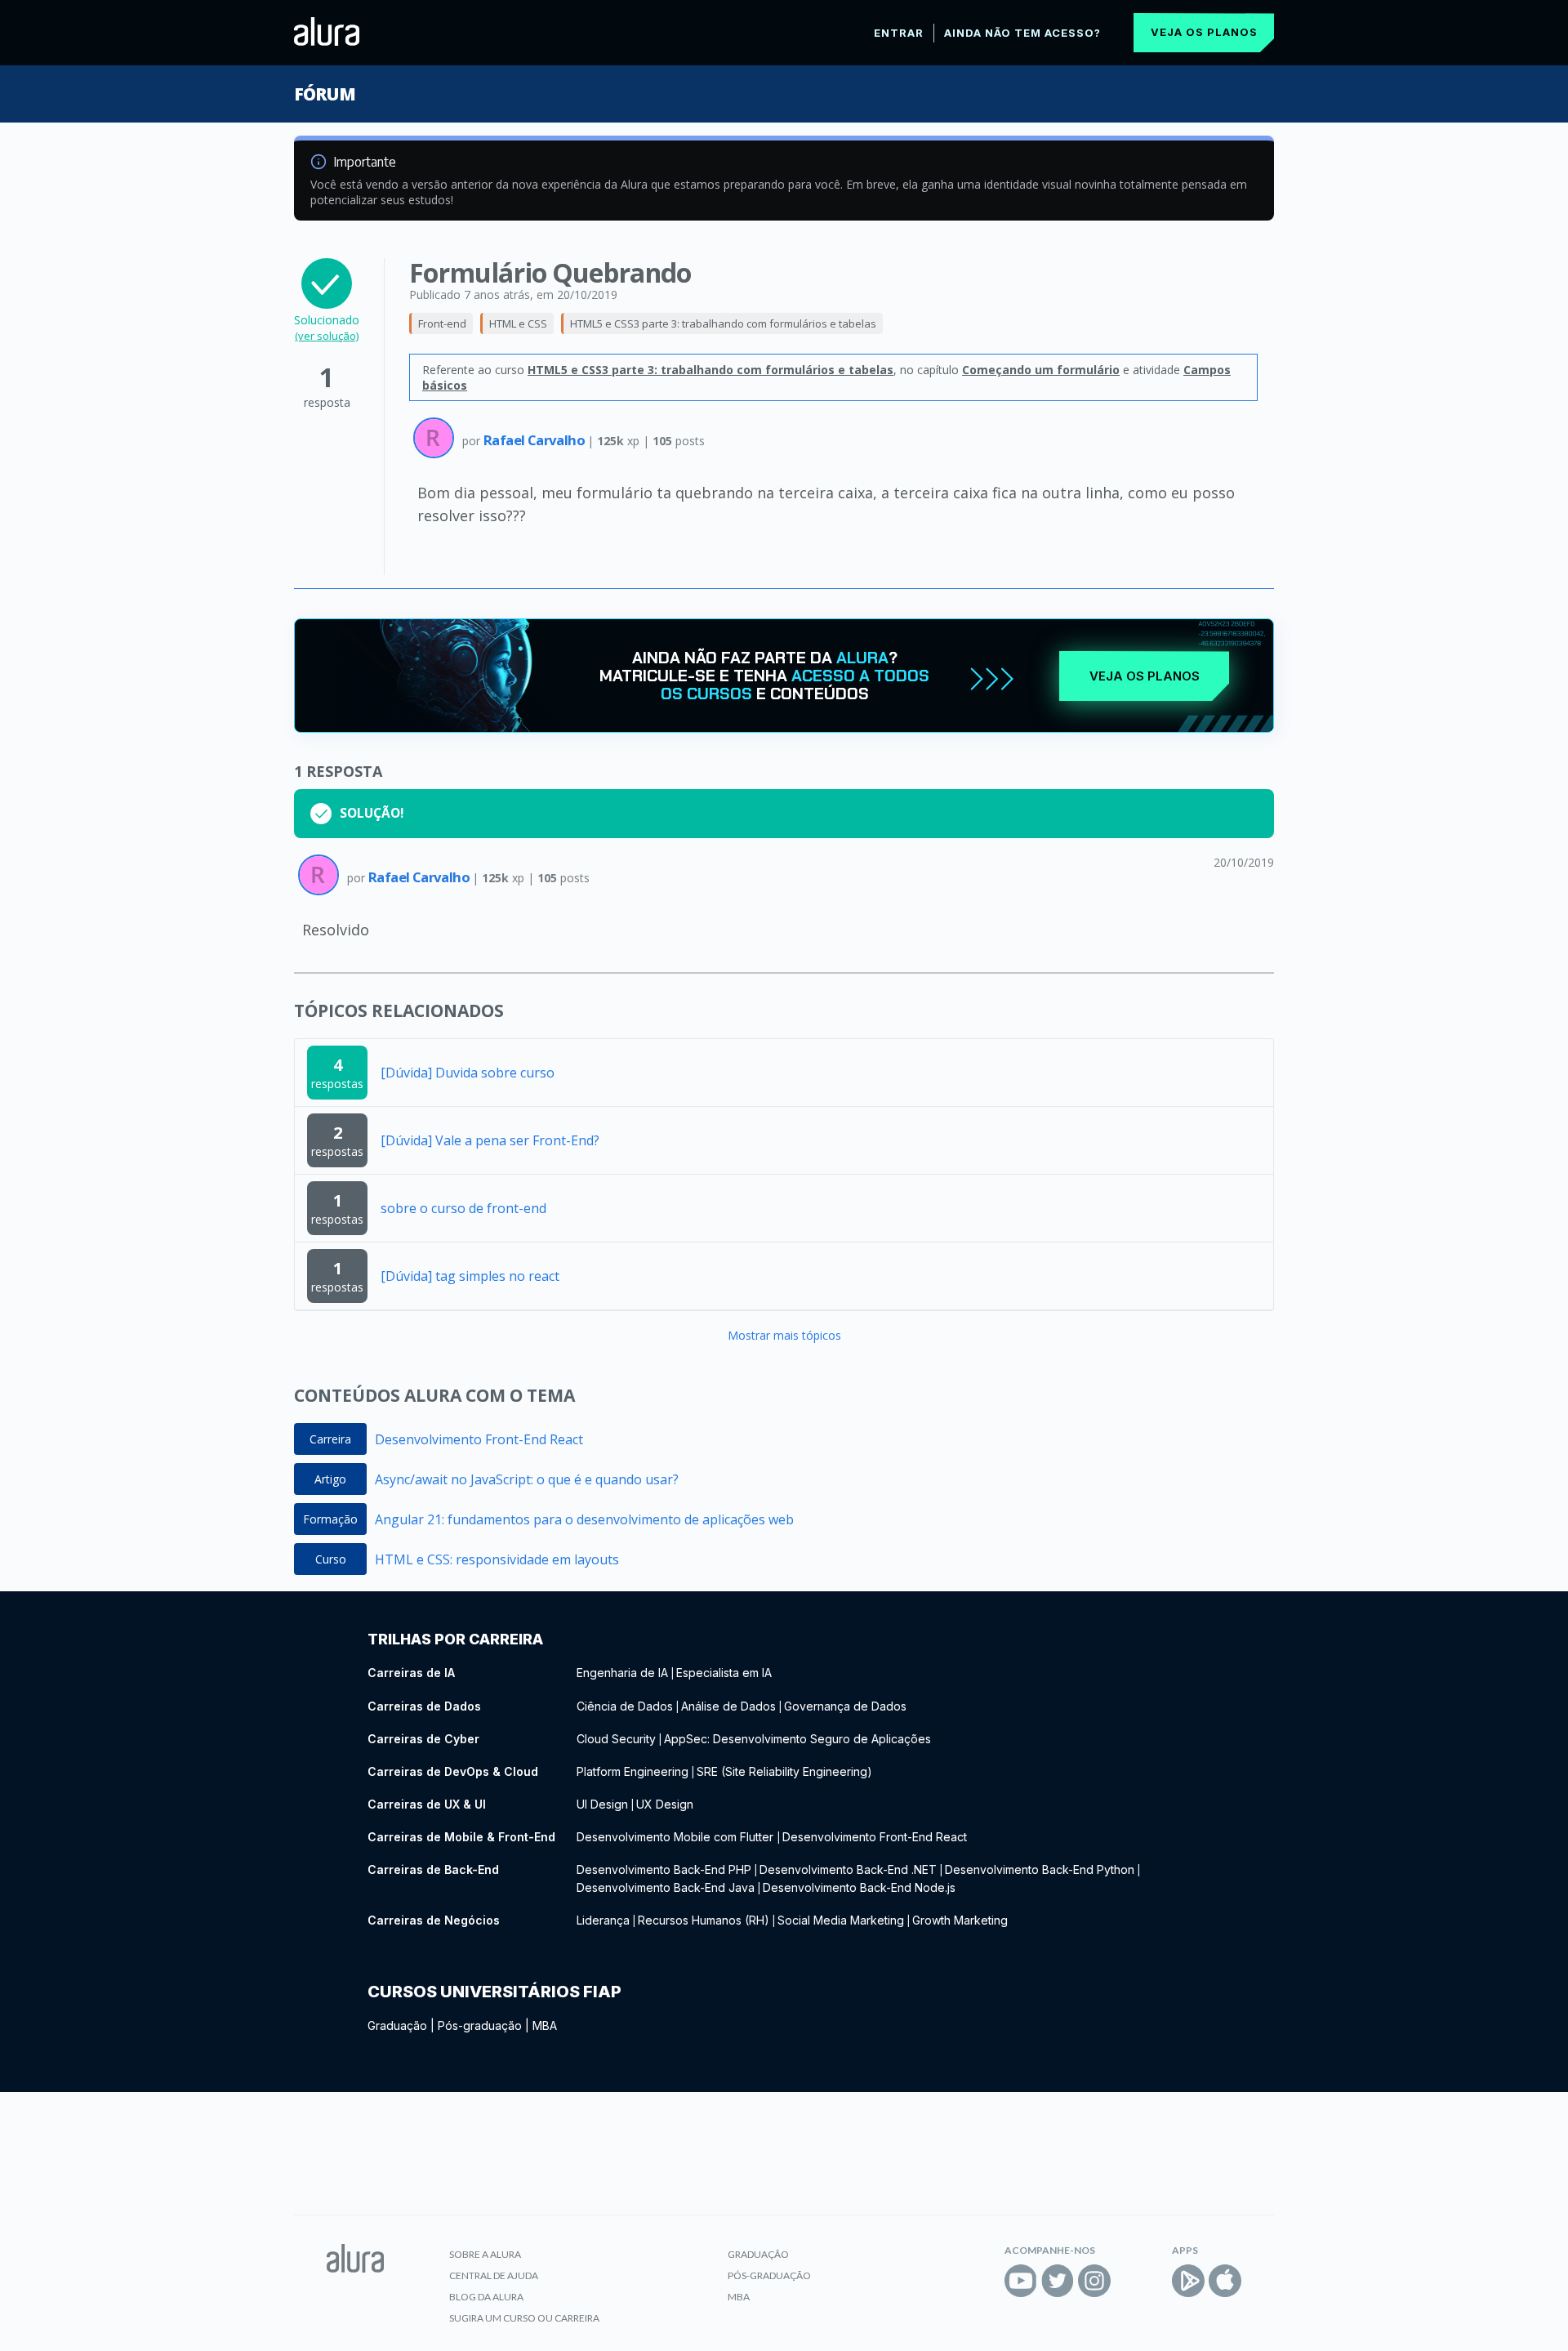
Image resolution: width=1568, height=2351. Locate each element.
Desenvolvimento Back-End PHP (664, 1869)
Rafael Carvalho (535, 440)
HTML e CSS (518, 323)
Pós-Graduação (769, 2275)
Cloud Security (616, 1739)
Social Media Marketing (841, 1920)
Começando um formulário (1041, 370)
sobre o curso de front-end (463, 1208)
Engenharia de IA (622, 1673)
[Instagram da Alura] (1094, 2281)
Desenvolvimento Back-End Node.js (859, 1887)
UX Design (665, 1804)
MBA (545, 2025)
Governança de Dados (845, 1706)
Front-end (442, 323)
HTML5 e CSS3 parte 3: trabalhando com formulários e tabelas (723, 323)
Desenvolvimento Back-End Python (1040, 1869)
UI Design (602, 1804)
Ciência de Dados (625, 1706)
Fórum (325, 94)
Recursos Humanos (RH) (704, 1920)
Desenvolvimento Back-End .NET (848, 1869)
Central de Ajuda (494, 2275)
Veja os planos (1204, 32)
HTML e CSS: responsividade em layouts (497, 1559)
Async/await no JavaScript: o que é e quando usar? (527, 1479)
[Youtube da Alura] (1021, 2281)
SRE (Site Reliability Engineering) (784, 1771)
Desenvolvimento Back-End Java (666, 1887)
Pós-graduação (480, 2025)
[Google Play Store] (1188, 2281)
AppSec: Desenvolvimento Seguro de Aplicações (797, 1739)
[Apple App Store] (1225, 2281)
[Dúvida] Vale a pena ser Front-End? (490, 1140)
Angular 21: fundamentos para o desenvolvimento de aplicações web (584, 1519)
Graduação (397, 2025)
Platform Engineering (633, 1771)
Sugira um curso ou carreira (524, 2318)
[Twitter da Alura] (1058, 2281)
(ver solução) (327, 336)
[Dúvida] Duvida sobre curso (468, 1073)
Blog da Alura (486, 2297)
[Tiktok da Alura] (1131, 2281)
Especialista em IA (724, 1673)
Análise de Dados (728, 1706)
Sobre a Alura (485, 2254)
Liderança (603, 1920)
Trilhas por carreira (455, 1639)
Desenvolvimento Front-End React (479, 1439)
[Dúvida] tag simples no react (470, 1276)
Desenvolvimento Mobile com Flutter (677, 1837)
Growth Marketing (960, 1920)
